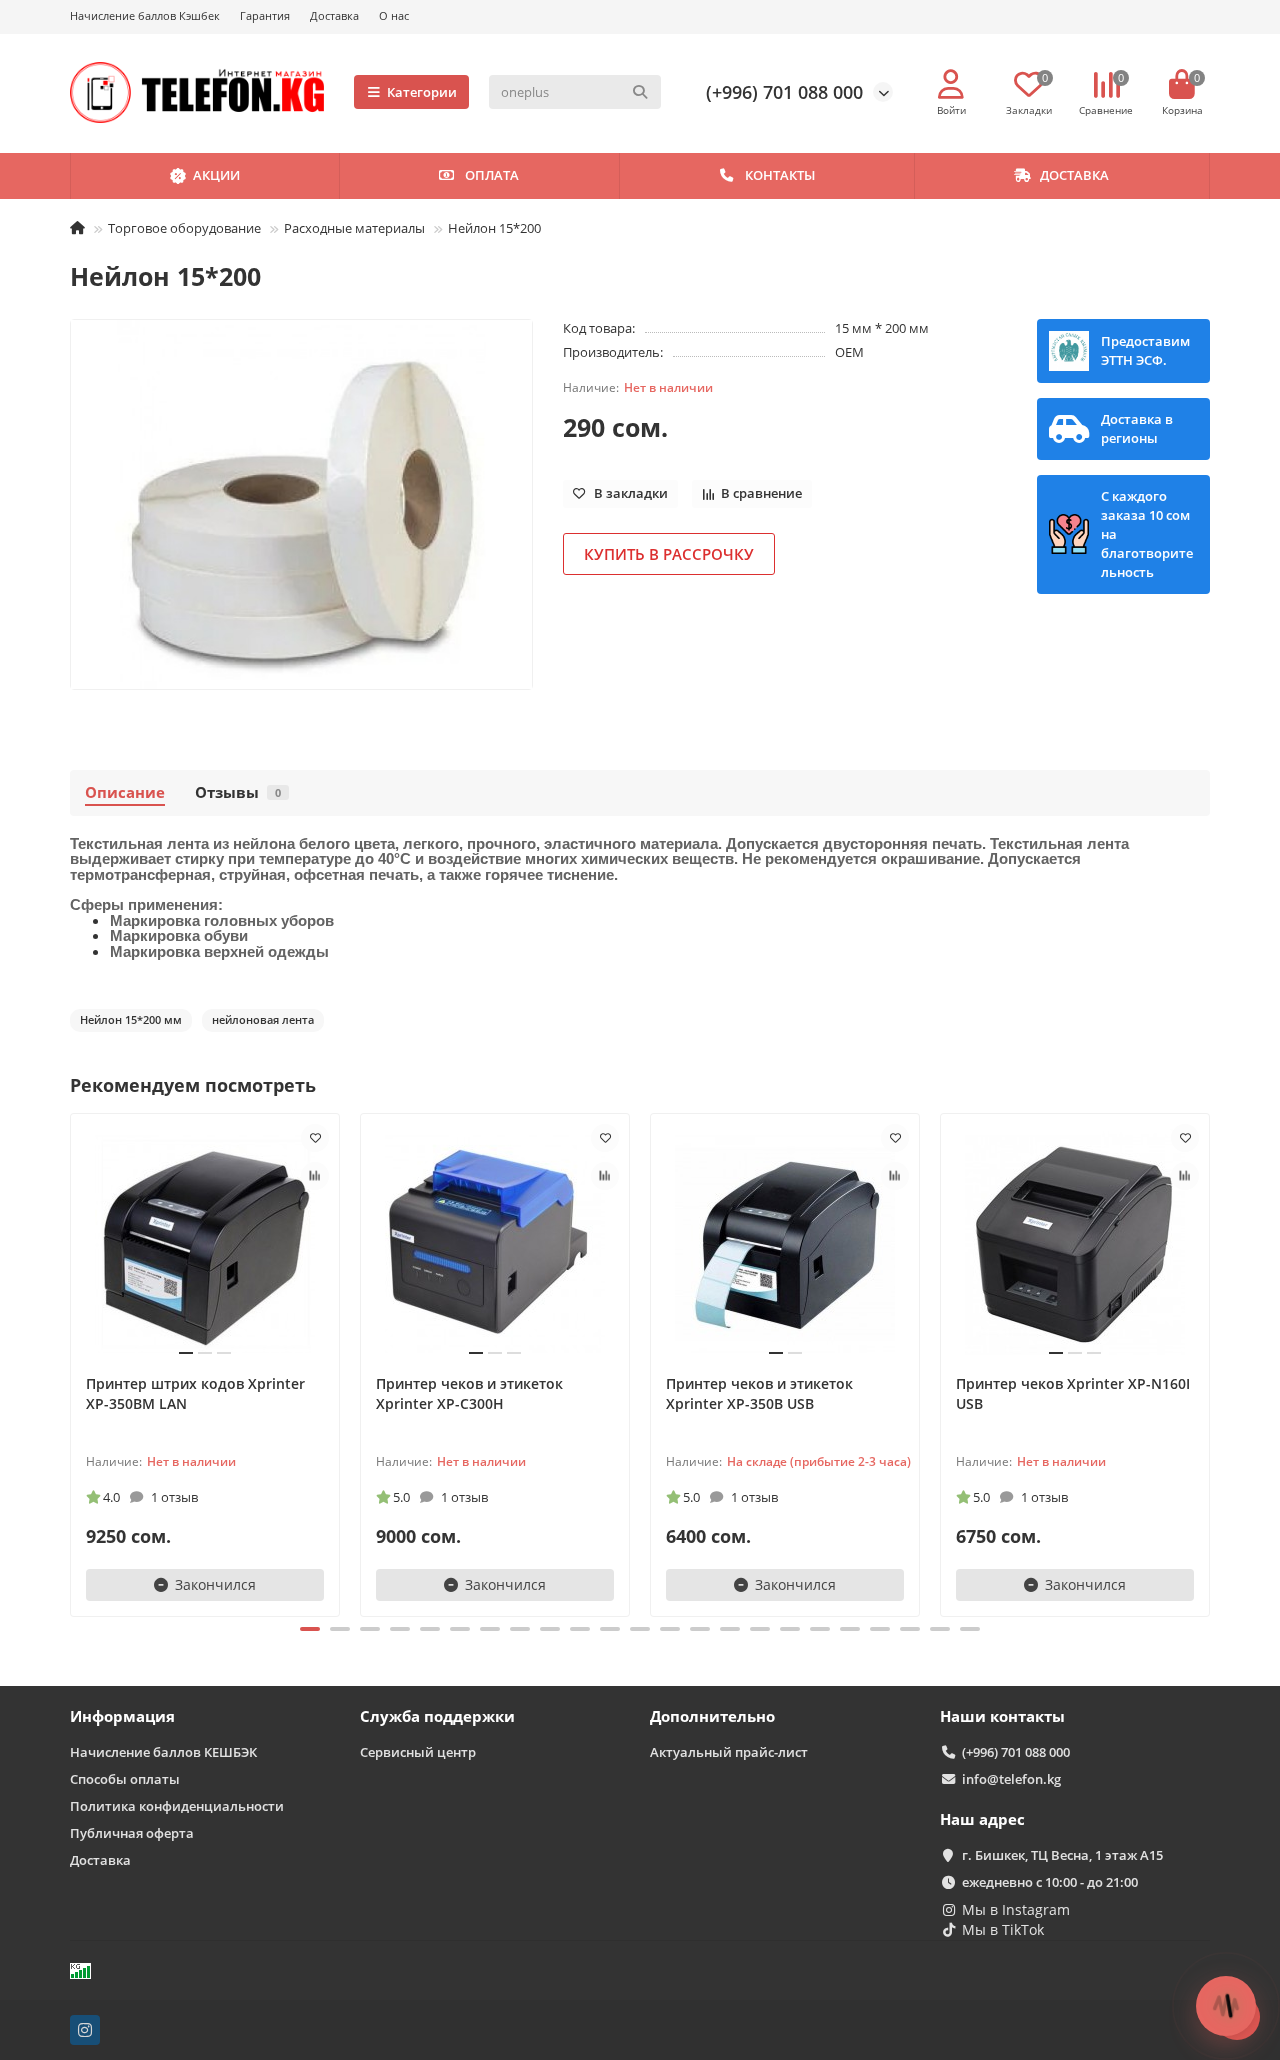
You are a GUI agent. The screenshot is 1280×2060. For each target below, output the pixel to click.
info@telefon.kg (1011, 1779)
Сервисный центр (418, 1752)
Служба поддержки (437, 1716)
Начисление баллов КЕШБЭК (163, 1752)
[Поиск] (640, 92)
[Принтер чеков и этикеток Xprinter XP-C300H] (495, 1244)
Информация (122, 1716)
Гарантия (265, 15)
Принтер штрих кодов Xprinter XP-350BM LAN (195, 1393)
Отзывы (238, 792)
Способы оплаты (125, 1779)
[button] (310, 1629)
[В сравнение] (315, 1176)
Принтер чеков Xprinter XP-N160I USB (1073, 1393)
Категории (422, 92)
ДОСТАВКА (1074, 175)
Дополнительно (712, 1716)
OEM (849, 352)
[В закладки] (315, 1138)
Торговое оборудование (184, 228)
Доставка (334, 15)
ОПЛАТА (492, 175)
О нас (394, 15)
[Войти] (951, 85)
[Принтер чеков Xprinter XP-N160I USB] (1075, 1244)
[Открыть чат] (1226, 2006)
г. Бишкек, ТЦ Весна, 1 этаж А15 (1062, 1855)
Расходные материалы (354, 228)
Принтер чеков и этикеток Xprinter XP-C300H (469, 1393)
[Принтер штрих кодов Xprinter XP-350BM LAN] (205, 1244)
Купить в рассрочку (669, 554)
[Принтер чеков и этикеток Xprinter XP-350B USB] (785, 1244)
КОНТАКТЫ (780, 175)
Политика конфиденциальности (177, 1806)
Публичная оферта (132, 1833)
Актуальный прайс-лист (729, 1752)
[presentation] (72, 1362)
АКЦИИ (216, 175)
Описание (125, 792)
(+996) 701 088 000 (784, 92)
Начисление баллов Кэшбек (145, 15)
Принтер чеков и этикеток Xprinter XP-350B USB (759, 1393)
